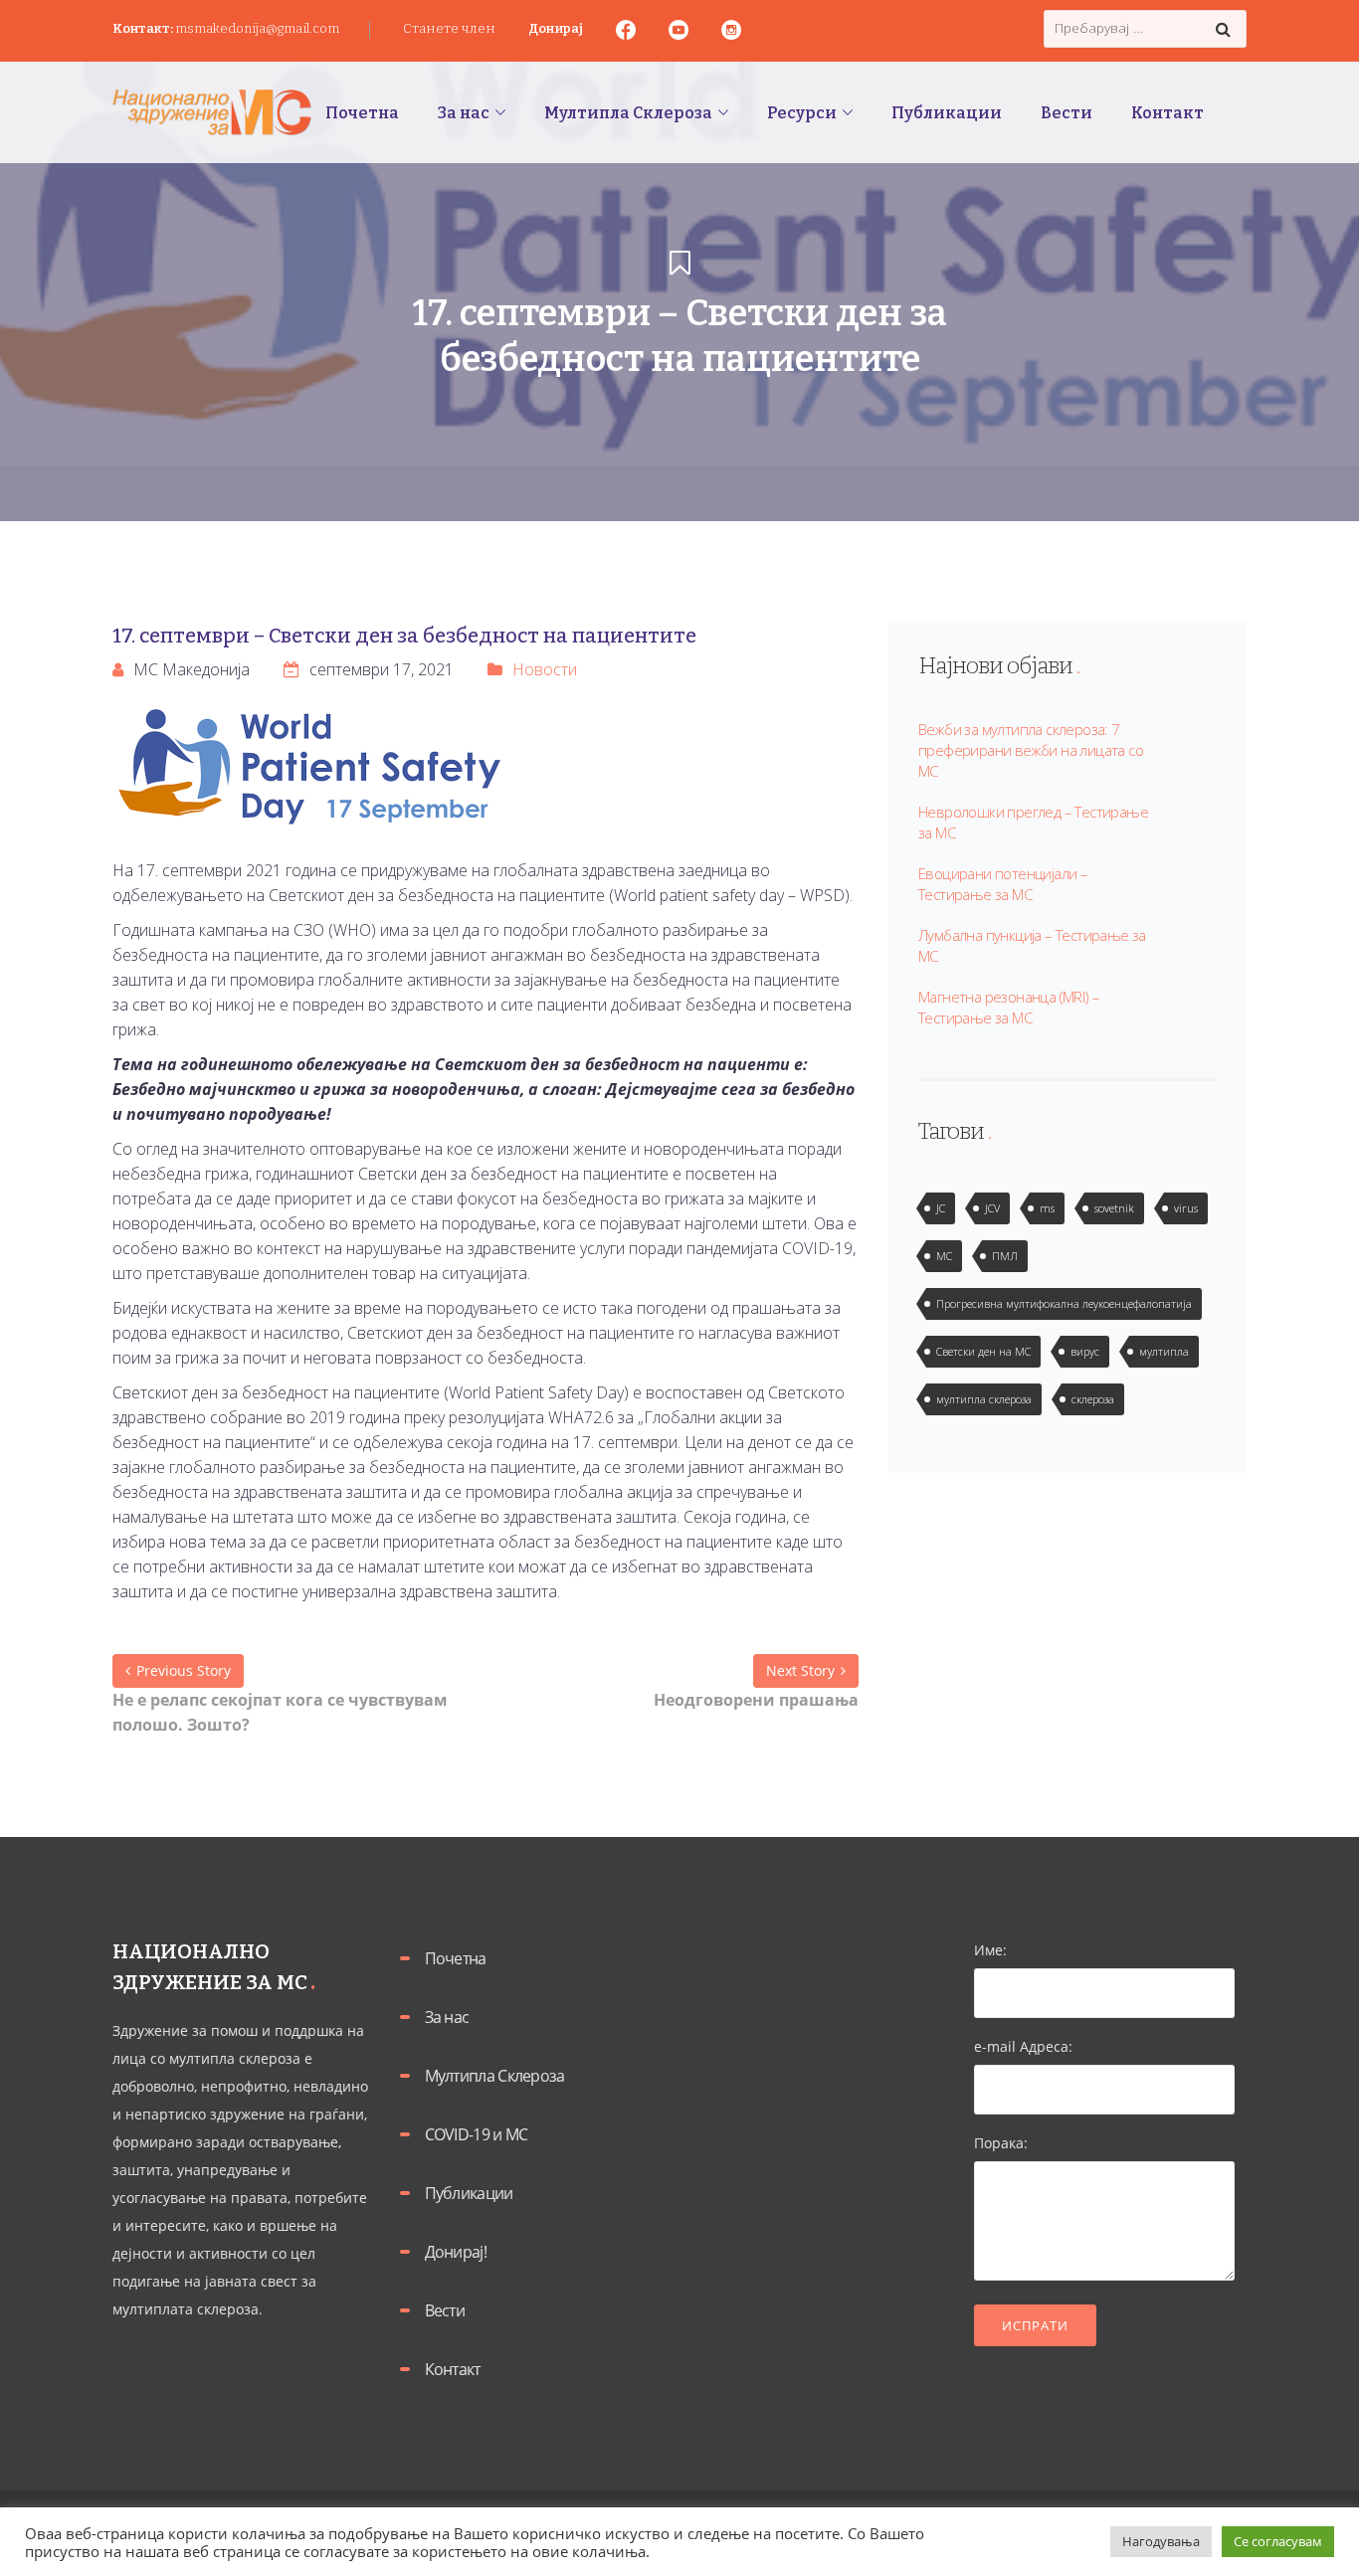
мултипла (1164, 1351)
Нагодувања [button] (1161, 2541)
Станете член (449, 28)
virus (1186, 1208)
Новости (545, 669)
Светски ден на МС (983, 1351)
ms (1047, 1208)
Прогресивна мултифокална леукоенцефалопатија (1064, 1303)
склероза (1093, 1399)
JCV (992, 1208)
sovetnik (1114, 1208)
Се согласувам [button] (1278, 2541)
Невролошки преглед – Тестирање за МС (1033, 822)
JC (941, 1208)
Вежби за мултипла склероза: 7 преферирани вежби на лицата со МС (1031, 750)
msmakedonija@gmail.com (257, 28)
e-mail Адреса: (1023, 2046)
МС (944, 1256)
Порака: (1001, 2143)
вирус (1085, 1351)
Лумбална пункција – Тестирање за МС (1032, 945)
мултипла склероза (984, 1399)
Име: (990, 1950)
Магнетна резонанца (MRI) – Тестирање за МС (1009, 1007)
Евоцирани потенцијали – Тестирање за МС (1003, 884)
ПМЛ (1005, 1256)
